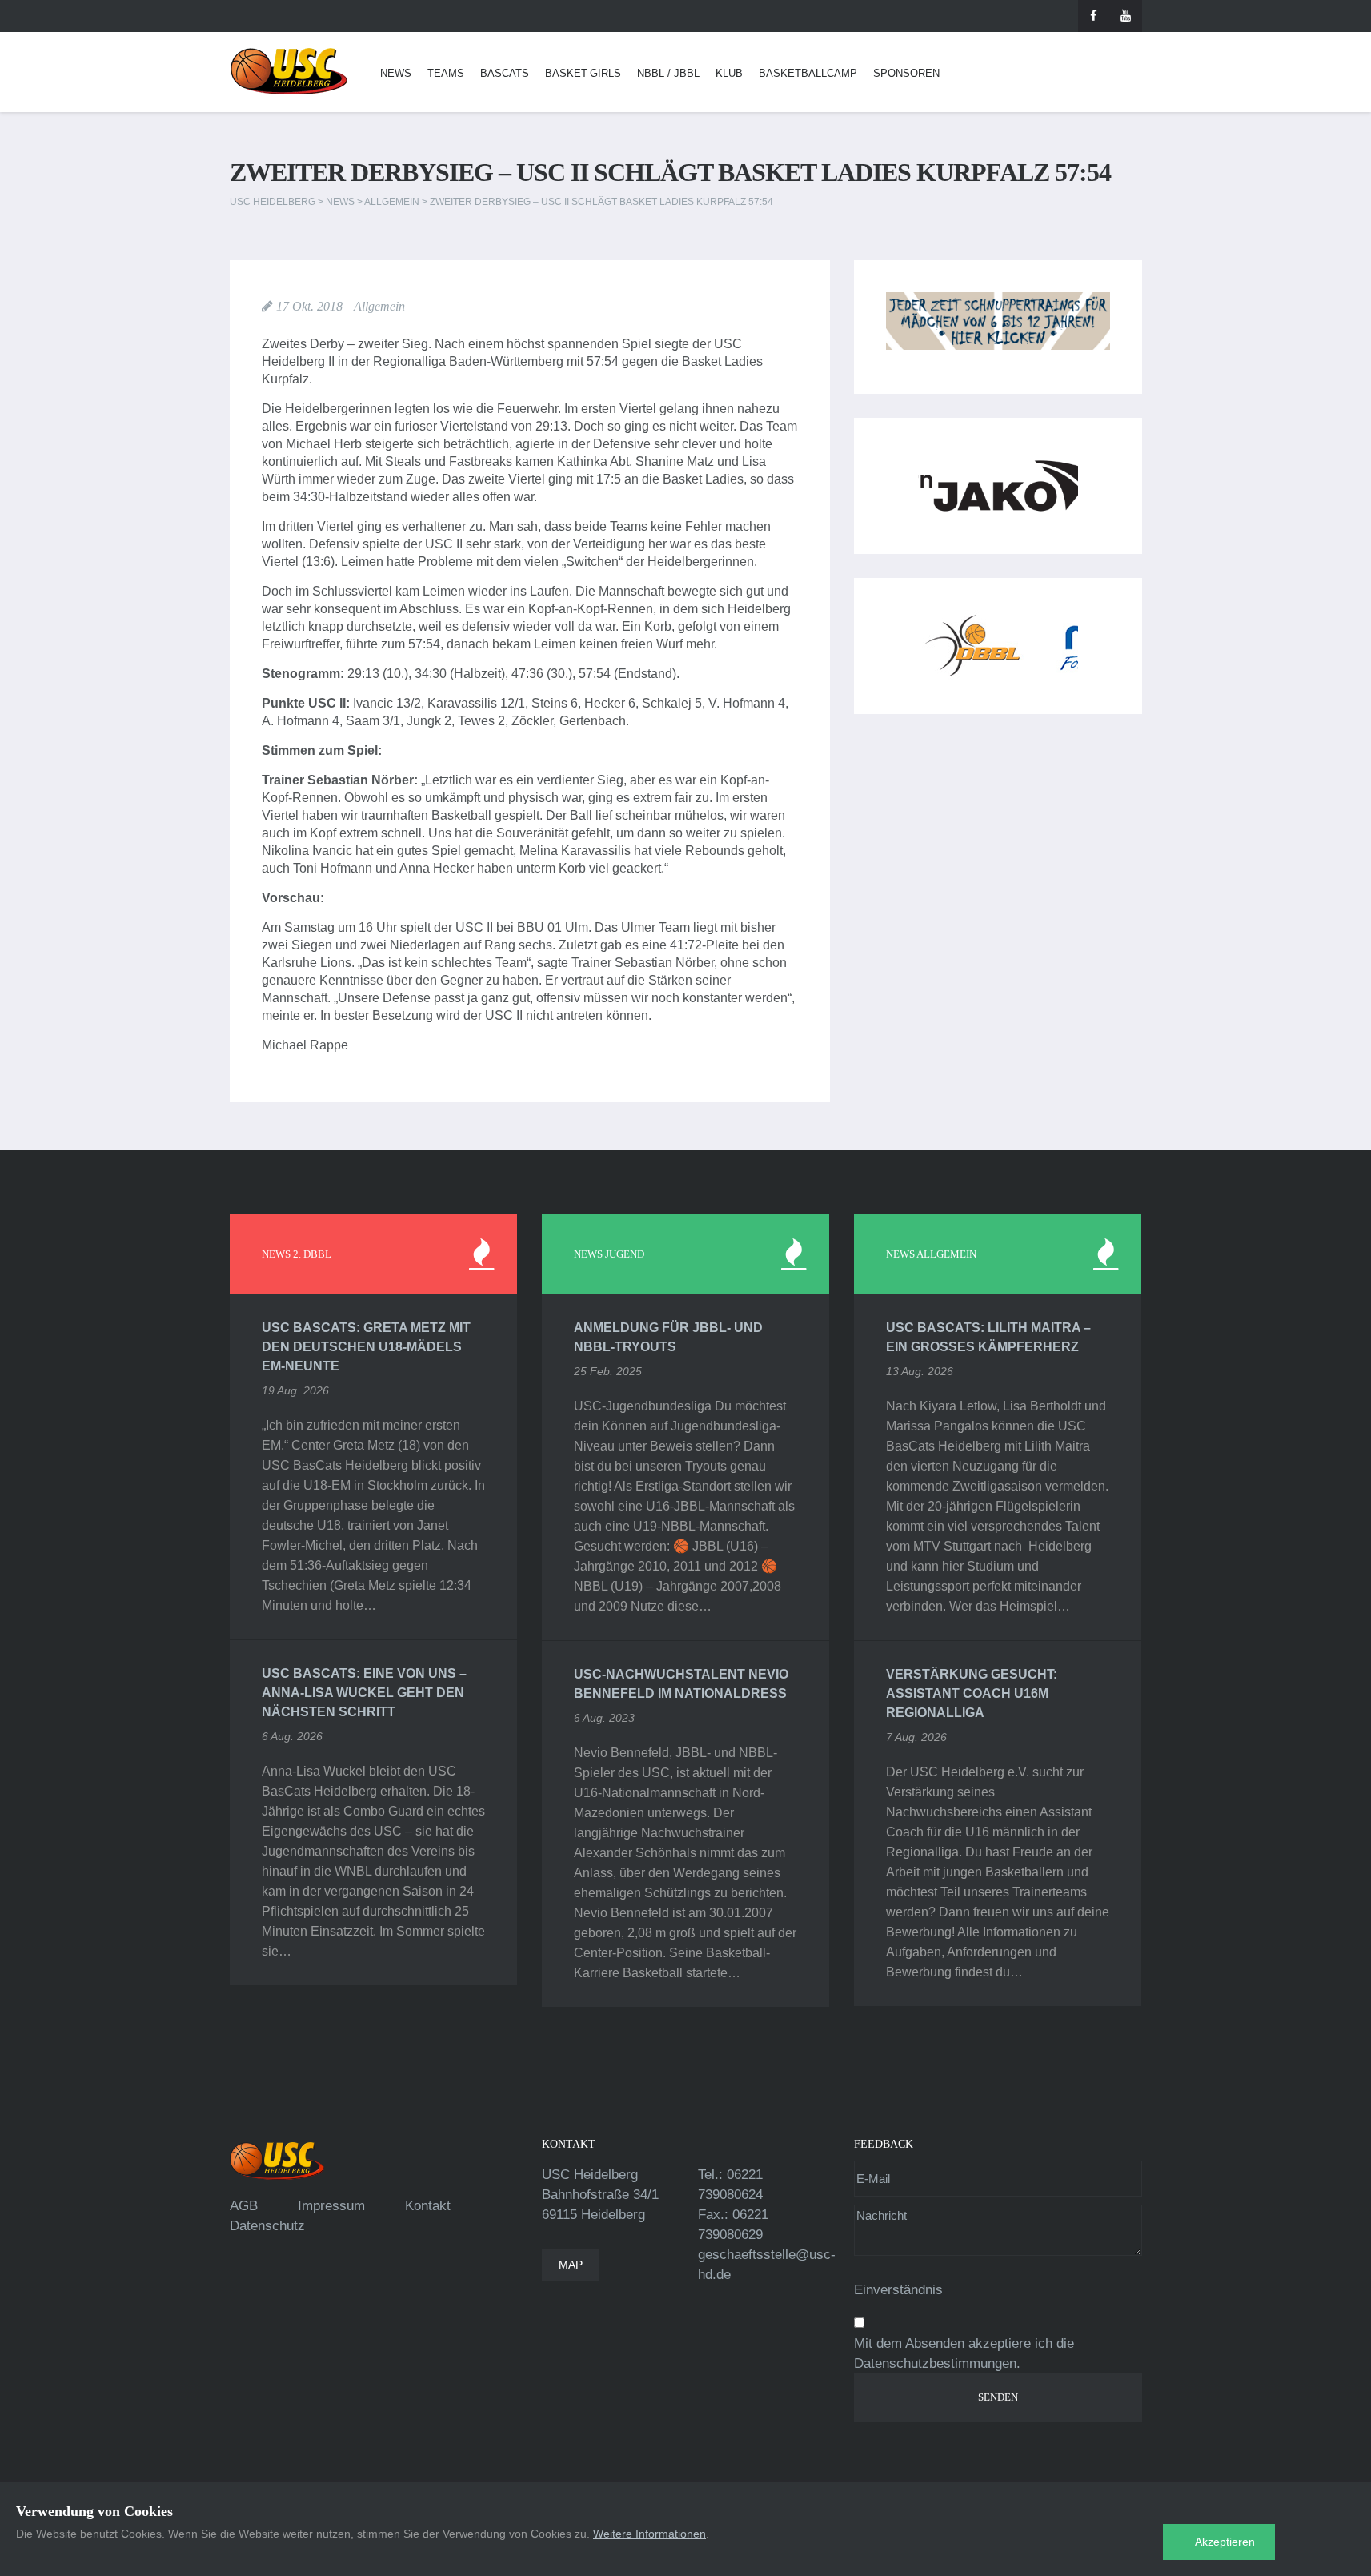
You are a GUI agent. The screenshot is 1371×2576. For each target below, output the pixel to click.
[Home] (289, 72)
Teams (446, 73)
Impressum (331, 2206)
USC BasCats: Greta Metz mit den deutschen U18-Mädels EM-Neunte (366, 1347)
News (396, 73)
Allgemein (379, 306)
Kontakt (428, 2206)
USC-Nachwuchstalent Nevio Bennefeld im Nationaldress (681, 1684)
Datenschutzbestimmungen (935, 2363)
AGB (244, 2206)
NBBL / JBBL (668, 73)
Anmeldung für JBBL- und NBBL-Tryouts (668, 1337)
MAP (571, 2265)
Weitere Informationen (649, 2534)
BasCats (505, 73)
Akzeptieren (1225, 2542)
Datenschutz (267, 2226)
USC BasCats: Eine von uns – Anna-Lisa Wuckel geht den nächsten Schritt (364, 1693)
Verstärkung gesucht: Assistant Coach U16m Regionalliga (972, 1693)
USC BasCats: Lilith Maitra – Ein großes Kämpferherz (988, 1337)
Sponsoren (906, 73)
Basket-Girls (583, 73)
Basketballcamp (808, 73)
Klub (729, 73)
